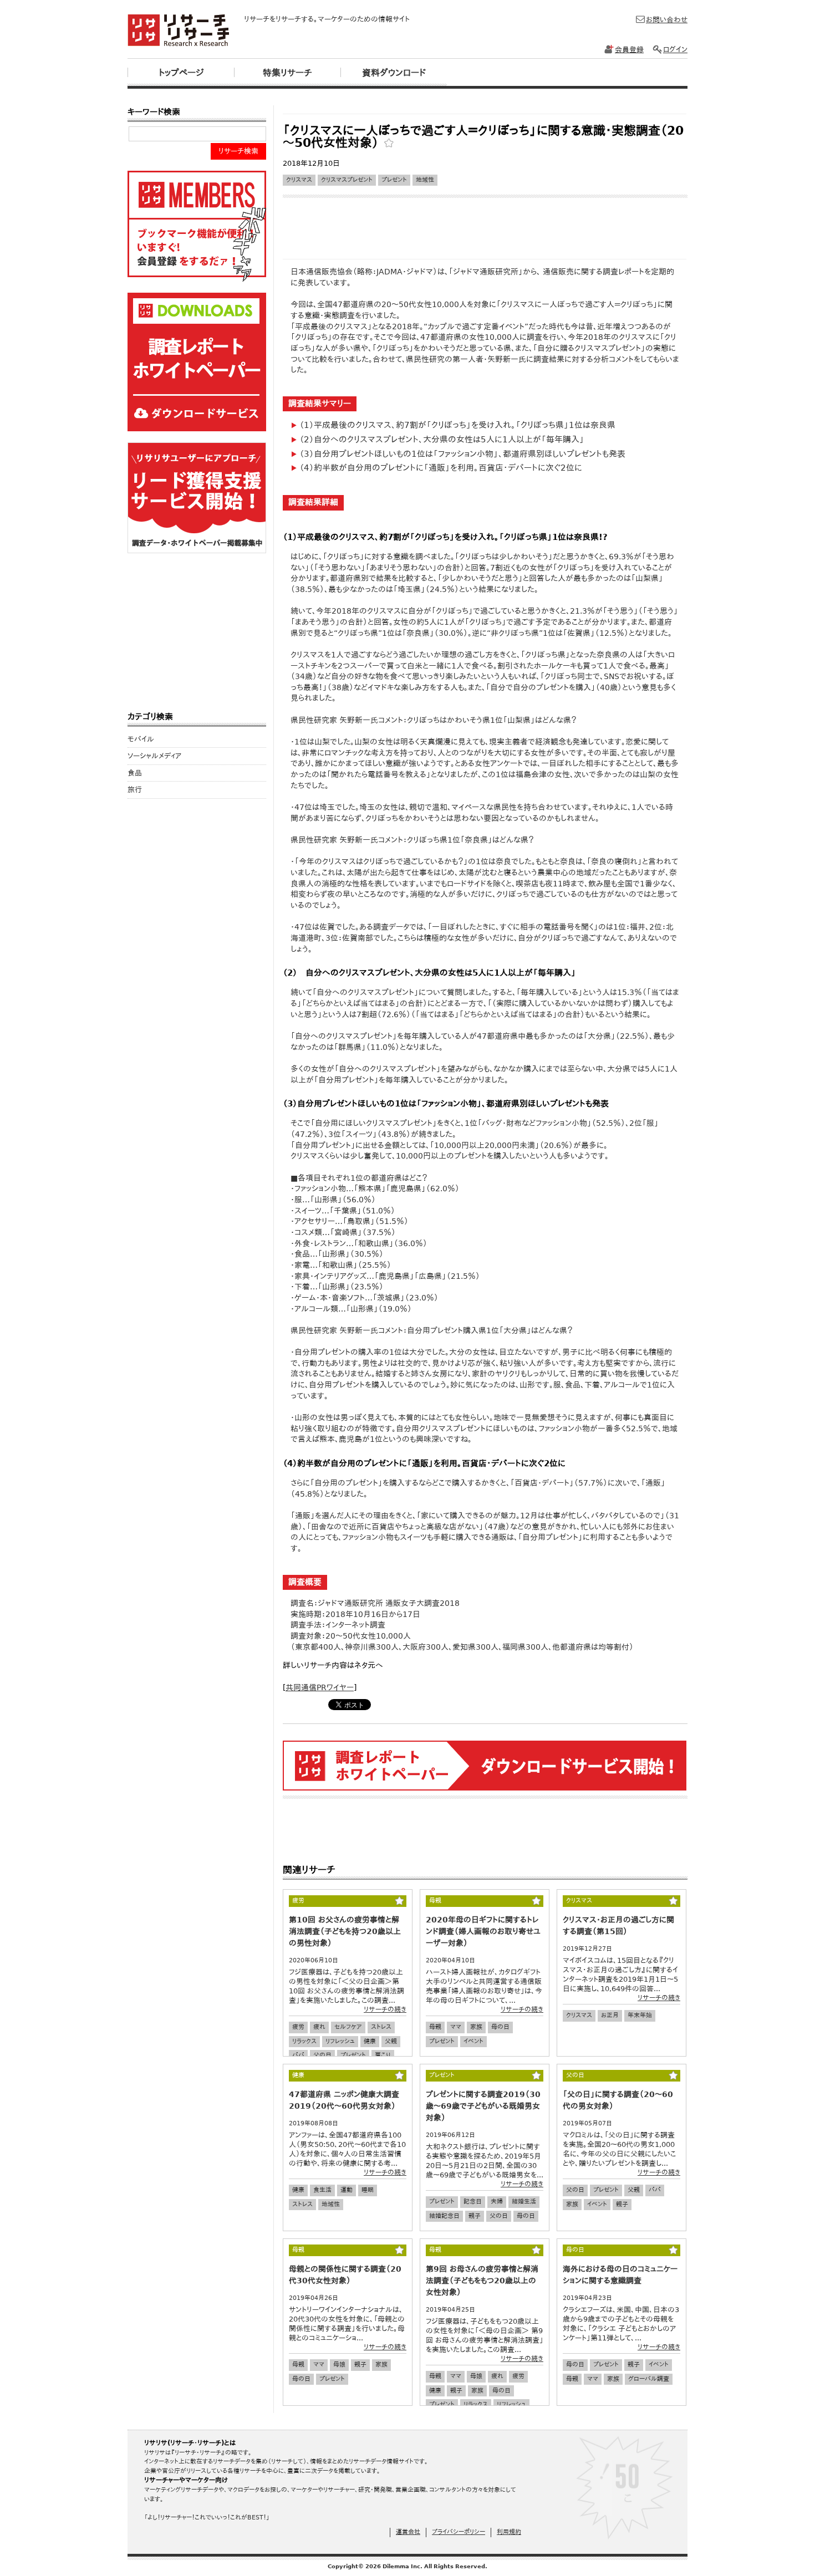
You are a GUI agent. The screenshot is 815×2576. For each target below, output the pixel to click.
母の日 (500, 2027)
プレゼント (394, 180)
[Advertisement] (485, 109)
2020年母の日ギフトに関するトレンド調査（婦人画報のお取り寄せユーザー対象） (483, 1931)
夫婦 (497, 2202)
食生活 (322, 2190)
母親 (435, 2027)
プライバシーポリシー (459, 2532)
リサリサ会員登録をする (197, 226)
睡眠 (368, 2190)
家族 (476, 2027)
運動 (347, 2190)
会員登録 (629, 50)
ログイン (675, 50)
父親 (391, 2041)
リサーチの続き (385, 2009)
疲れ (319, 2027)
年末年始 (640, 2015)
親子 (475, 2216)
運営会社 (408, 2532)
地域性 (425, 180)
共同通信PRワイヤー (320, 1687)
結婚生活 (524, 2202)
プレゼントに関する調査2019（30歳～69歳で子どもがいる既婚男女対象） (483, 2106)
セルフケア (348, 2027)
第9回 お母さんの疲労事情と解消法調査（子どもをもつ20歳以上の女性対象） (482, 2281)
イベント (473, 2041)
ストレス (381, 2027)
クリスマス (299, 180)
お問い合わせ (667, 20)
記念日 (473, 2202)
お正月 (610, 2015)
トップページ (181, 73)
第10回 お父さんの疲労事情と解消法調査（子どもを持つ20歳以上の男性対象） (345, 1931)
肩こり (383, 2055)
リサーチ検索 (238, 151)
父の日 (322, 2055)
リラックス (304, 2041)
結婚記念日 (444, 2216)
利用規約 (509, 2532)
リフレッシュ (340, 2041)
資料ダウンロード (394, 73)
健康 (370, 2041)
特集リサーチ (287, 73)
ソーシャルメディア (154, 756)
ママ (456, 2027)
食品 (135, 773)
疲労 (298, 2027)
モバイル (141, 739)
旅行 (135, 790)
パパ (298, 2055)
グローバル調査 (649, 2379)
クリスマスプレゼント (347, 180)
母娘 (339, 2365)
